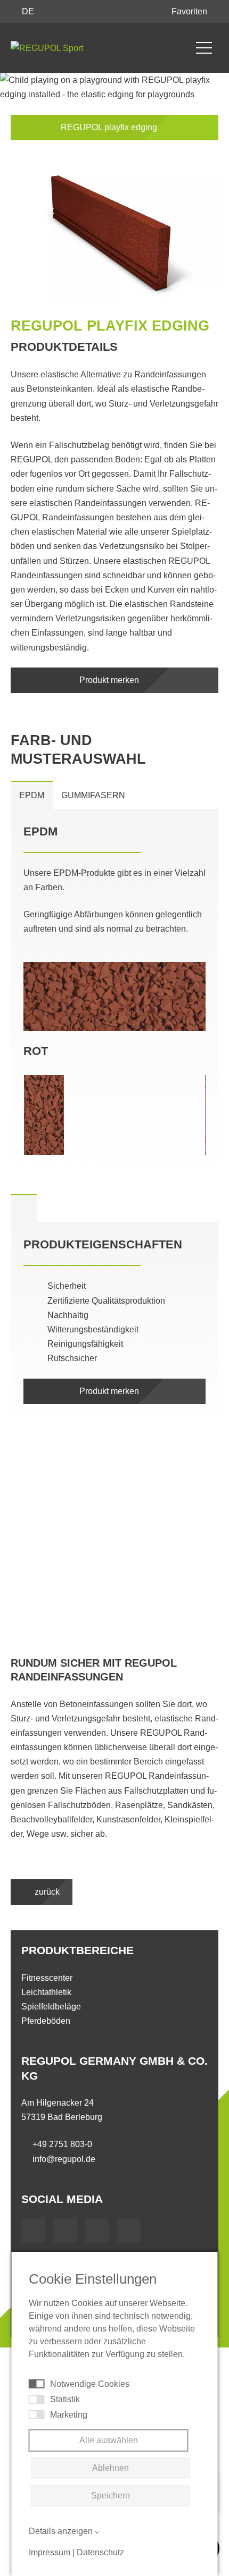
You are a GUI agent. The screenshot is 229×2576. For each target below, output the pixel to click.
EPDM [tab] (32, 795)
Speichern (111, 2495)
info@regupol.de (64, 2159)
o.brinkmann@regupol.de (72, 1607)
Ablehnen (111, 2468)
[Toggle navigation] (204, 48)
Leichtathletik (46, 1992)
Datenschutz (100, 2552)
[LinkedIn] (97, 2231)
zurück (46, 1892)
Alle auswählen (109, 2440)
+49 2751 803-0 (62, 2144)
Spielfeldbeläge (51, 2007)
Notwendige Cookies (90, 2384)
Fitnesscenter (47, 1978)
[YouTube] (65, 2231)
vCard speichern (56, 1622)
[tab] (24, 1208)
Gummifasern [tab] (93, 795)
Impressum (50, 2552)
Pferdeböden (46, 2021)
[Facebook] (33, 2231)
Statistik (65, 2399)
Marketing (69, 2415)
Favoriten (190, 11)
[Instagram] (129, 2231)
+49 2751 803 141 (58, 1591)
